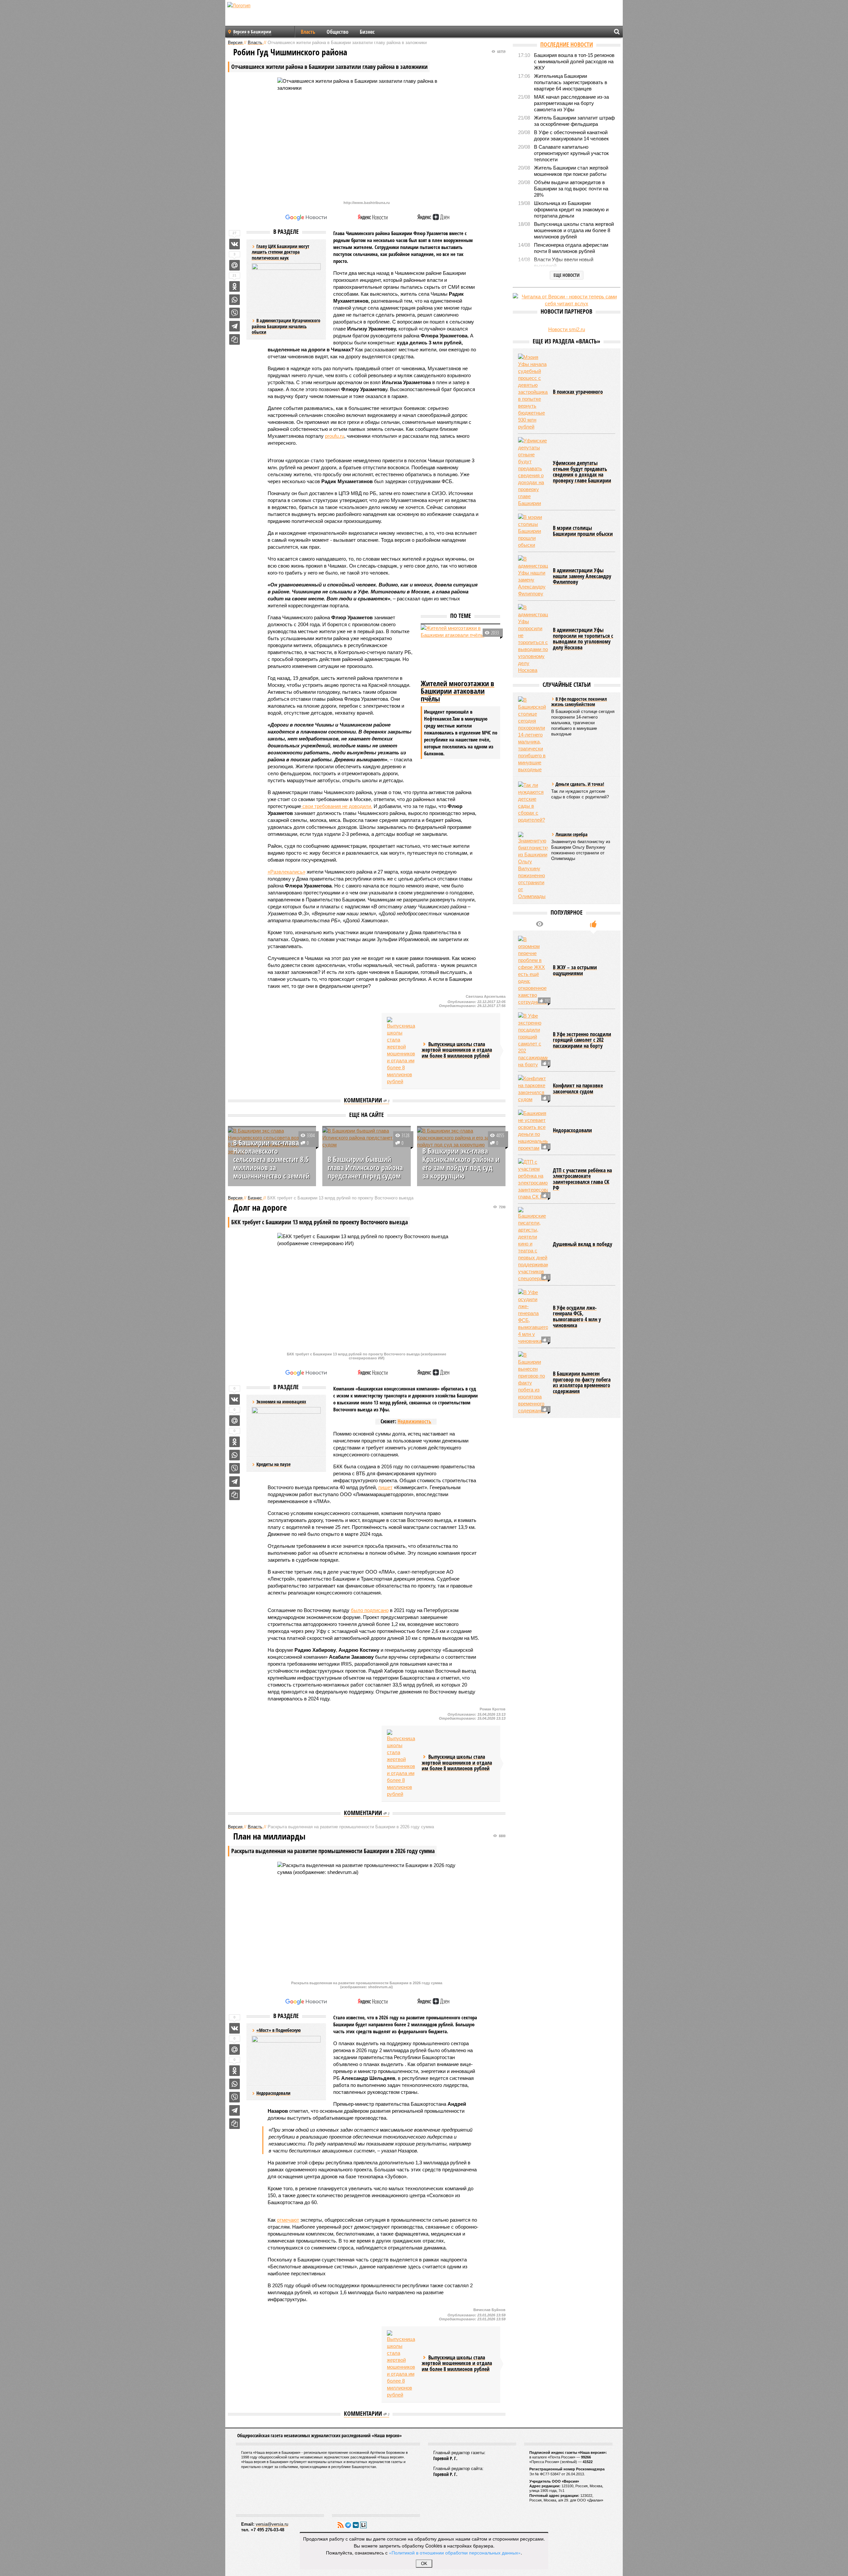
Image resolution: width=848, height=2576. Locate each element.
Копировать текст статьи (235, 339)
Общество (338, 32)
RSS (341, 2525)
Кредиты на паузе (273, 1464)
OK (424, 2564)
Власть (308, 32)
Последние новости (567, 44)
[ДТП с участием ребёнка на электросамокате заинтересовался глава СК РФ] (533, 1179)
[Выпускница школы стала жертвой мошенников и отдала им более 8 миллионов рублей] (402, 1051)
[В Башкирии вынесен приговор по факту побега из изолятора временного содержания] (533, 1383)
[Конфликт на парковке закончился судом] (533, 1089)
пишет (385, 1487)
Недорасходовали (273, 2093)
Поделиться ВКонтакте (235, 244)
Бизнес (367, 32)
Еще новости (567, 275)
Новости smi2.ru (567, 329)
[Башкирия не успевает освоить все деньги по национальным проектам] (533, 1131)
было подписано (370, 1610)
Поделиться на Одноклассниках (235, 286)
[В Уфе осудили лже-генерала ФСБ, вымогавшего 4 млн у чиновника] (533, 1317)
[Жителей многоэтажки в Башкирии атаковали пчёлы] (460, 651)
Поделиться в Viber (235, 313)
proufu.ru (335, 436)
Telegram (348, 2525)
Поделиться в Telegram (235, 326)
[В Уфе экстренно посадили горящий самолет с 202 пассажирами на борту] (533, 1040)
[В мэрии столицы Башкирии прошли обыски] (533, 531)
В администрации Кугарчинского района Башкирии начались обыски (286, 326)
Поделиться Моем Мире (235, 265)
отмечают (288, 2220)
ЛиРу (363, 2525)
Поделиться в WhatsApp (235, 300)
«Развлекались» (287, 872)
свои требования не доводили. (337, 806)
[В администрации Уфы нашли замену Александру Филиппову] (533, 576)
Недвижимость (414, 1421)
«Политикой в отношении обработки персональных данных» (455, 2552)
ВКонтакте (356, 2525)
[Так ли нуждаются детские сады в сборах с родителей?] (533, 802)
